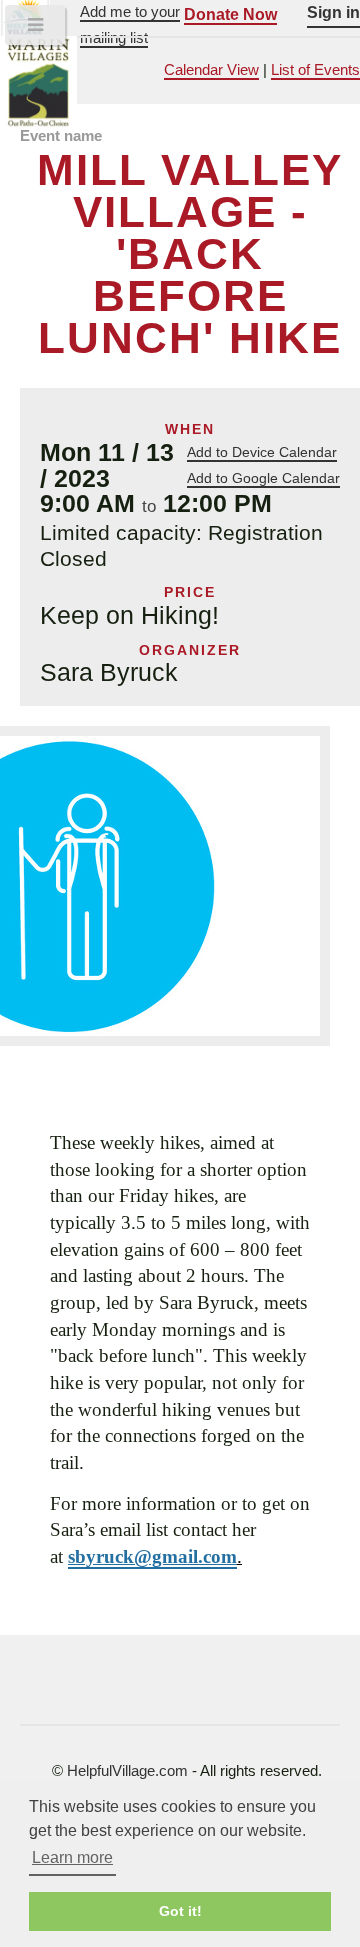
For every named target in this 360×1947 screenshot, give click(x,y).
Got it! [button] (180, 1911)
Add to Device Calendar (262, 452)
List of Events (315, 70)
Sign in (333, 12)
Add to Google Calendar (263, 478)
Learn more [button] (72, 1857)
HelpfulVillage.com (127, 1771)
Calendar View (211, 70)
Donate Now (230, 14)
